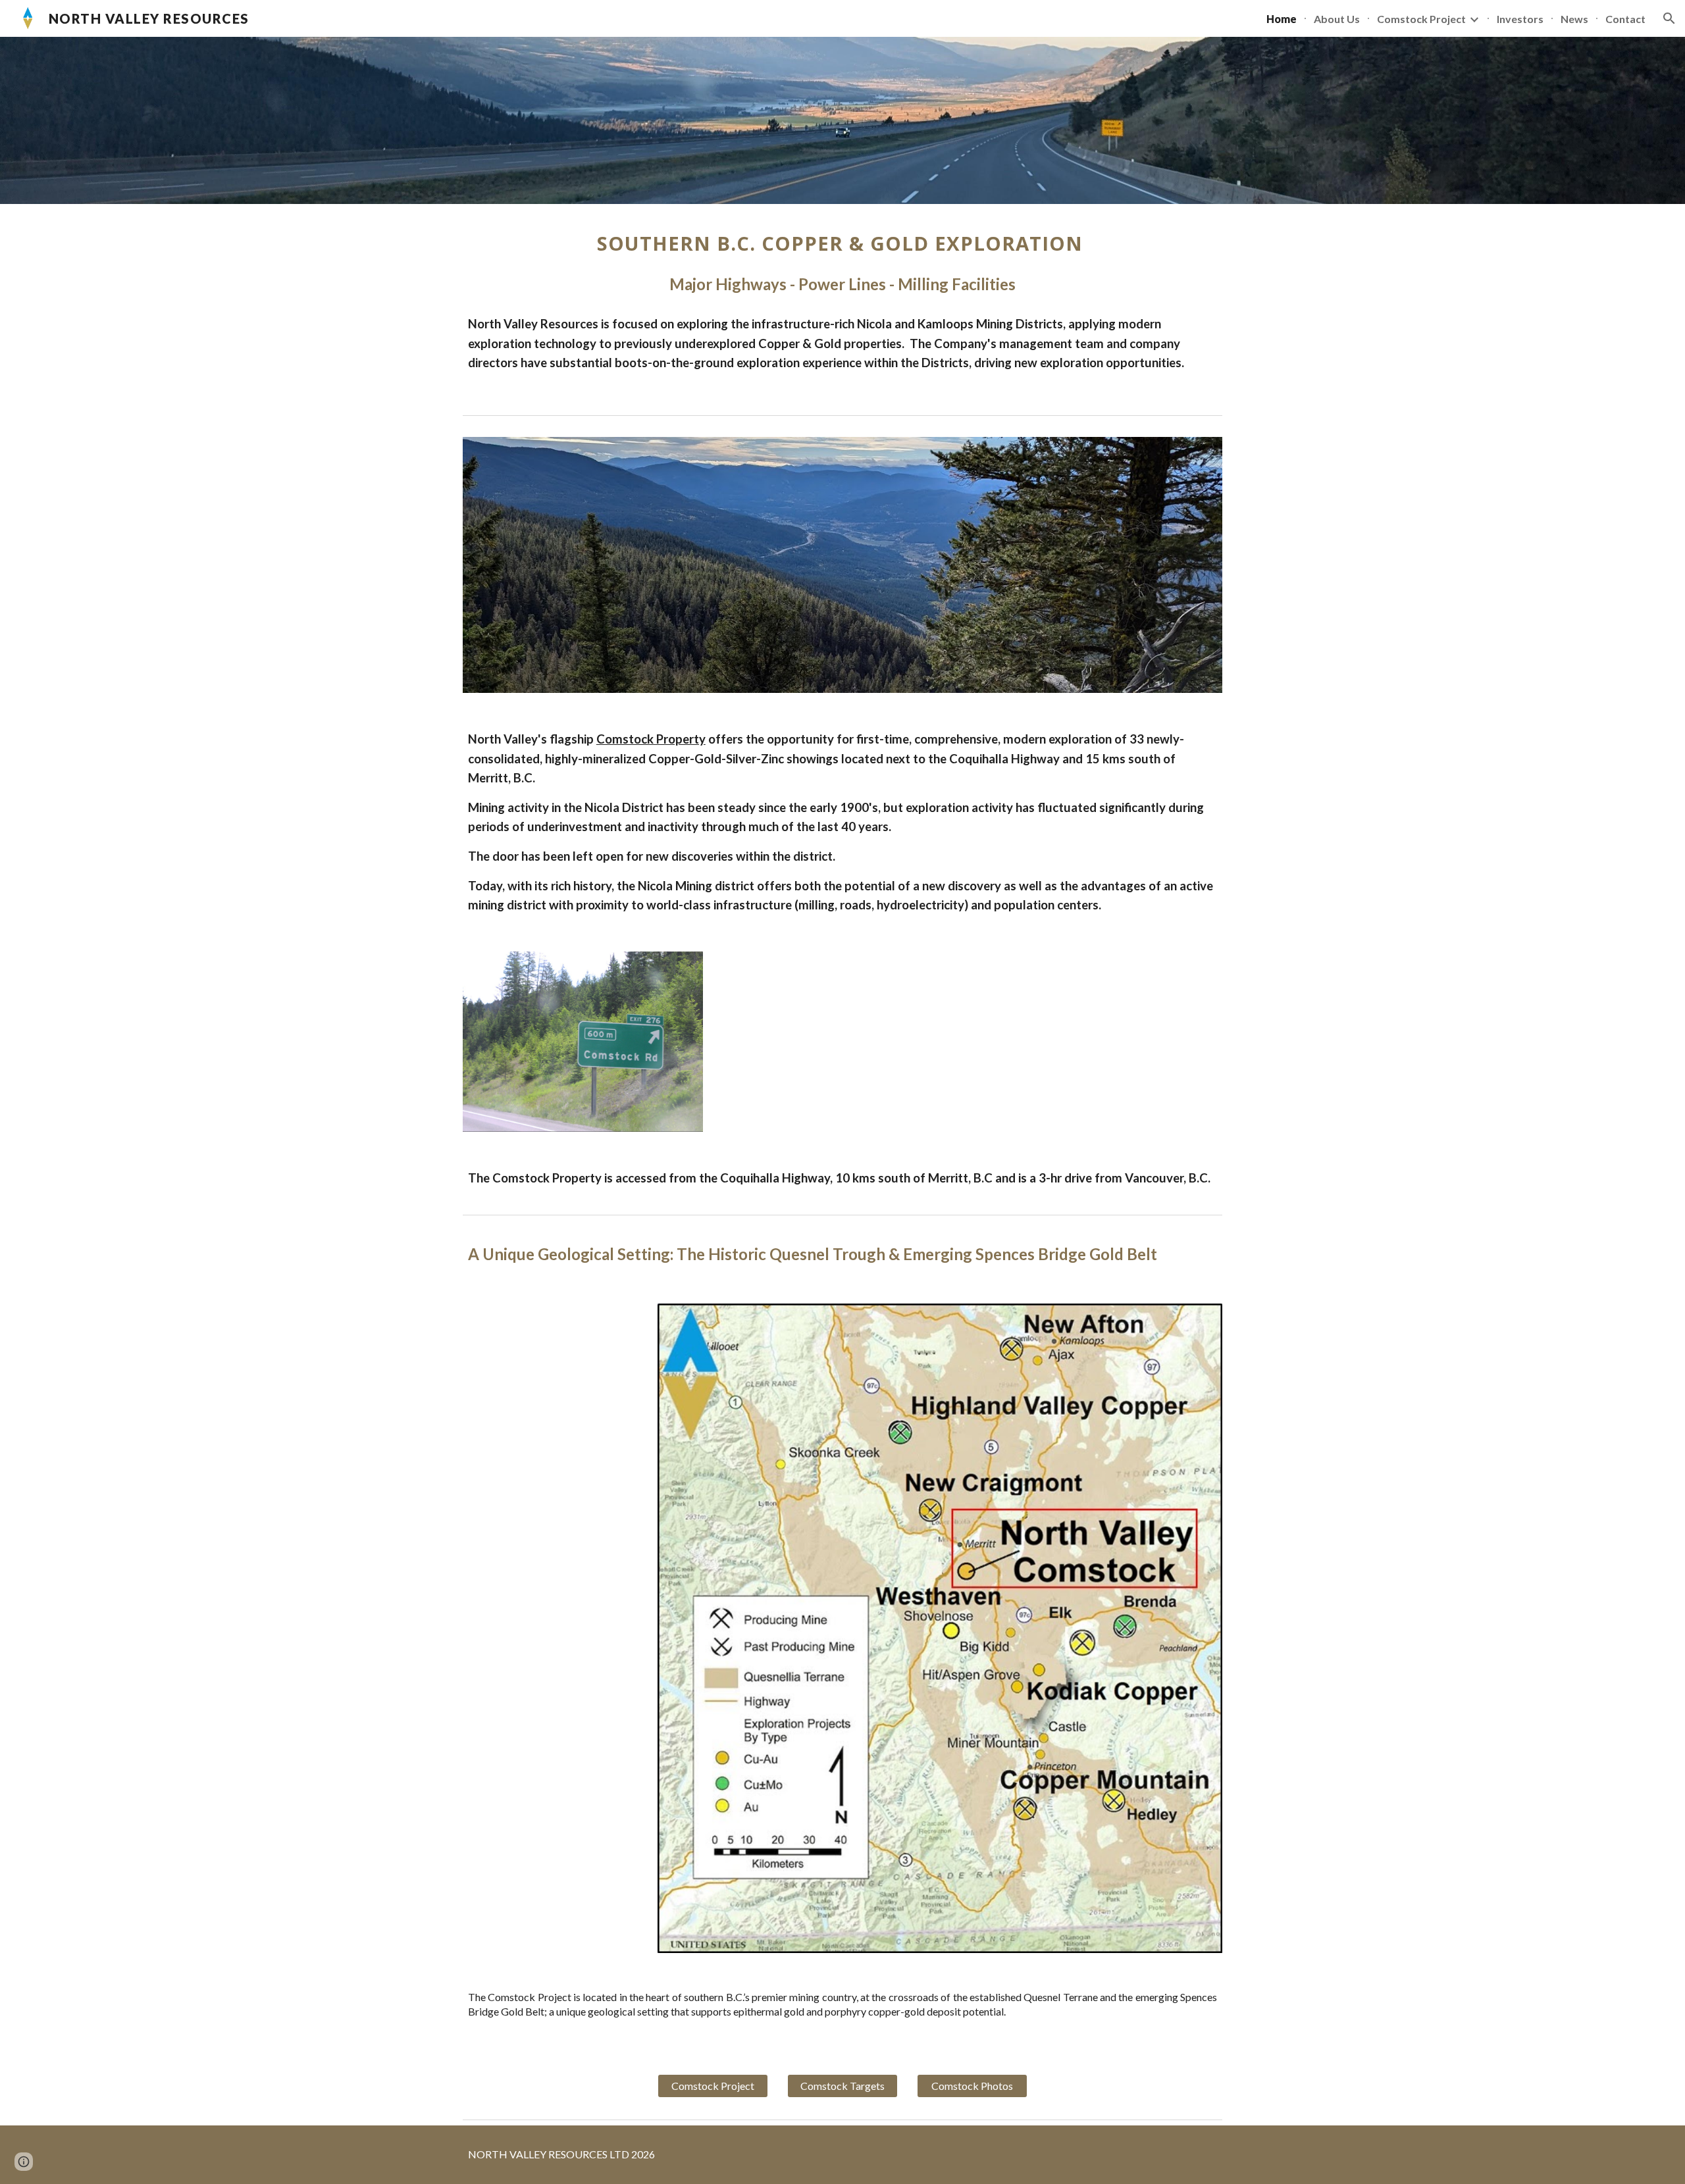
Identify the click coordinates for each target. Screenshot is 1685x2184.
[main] (842, 263)
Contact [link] (1625, 19)
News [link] (1574, 19)
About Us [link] (1337, 19)
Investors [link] (1520, 19)
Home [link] (1282, 19)
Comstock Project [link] (1421, 19)
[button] (1669, 18)
